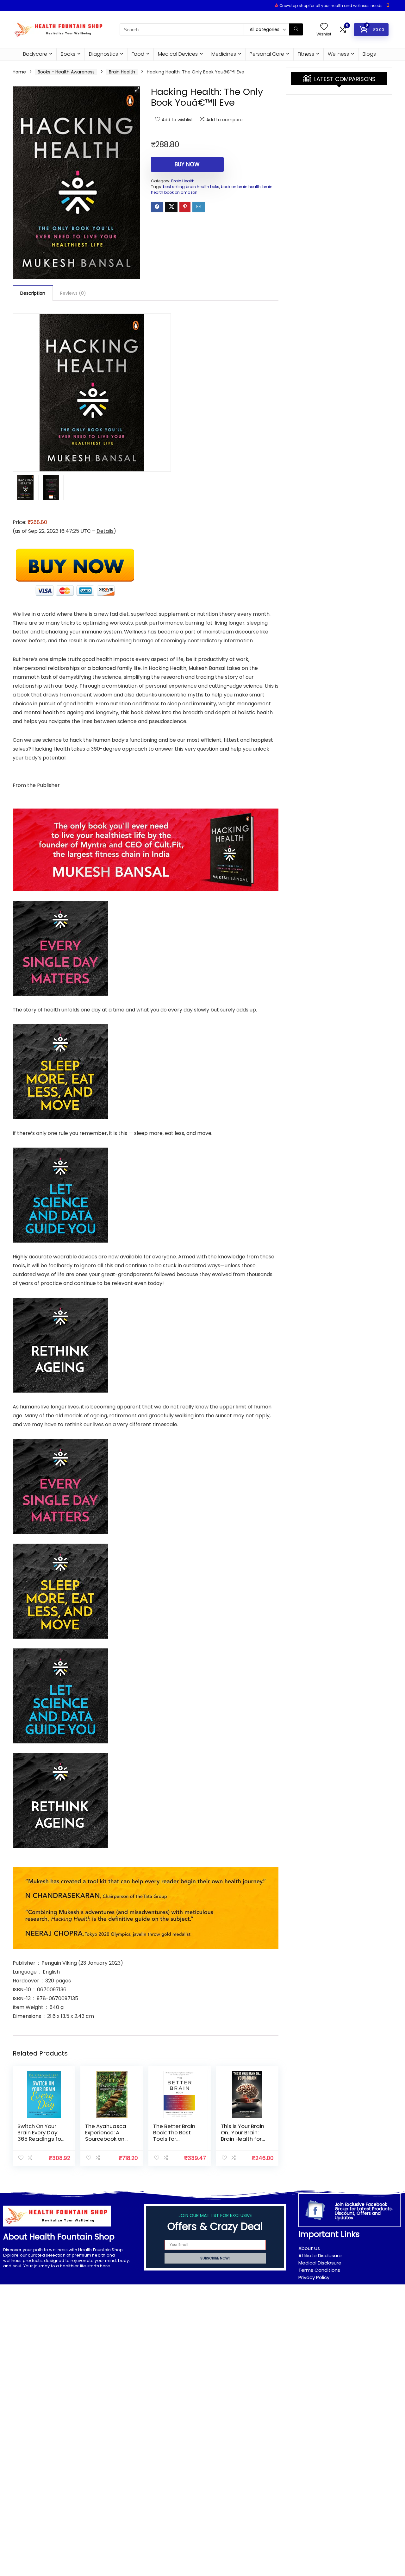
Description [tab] (33, 293)
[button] (137, 90)
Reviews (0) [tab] (73, 293)
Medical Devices (178, 54)
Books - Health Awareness (66, 72)
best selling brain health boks (191, 187)
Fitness (306, 54)
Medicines (224, 54)
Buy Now (187, 164)
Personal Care (267, 54)
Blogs (369, 54)
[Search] (296, 29)
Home (19, 72)
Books (68, 54)
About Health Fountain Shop (59, 2237)
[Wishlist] (324, 27)
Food (138, 54)
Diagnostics (103, 54)
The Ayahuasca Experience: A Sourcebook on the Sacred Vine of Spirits (106, 2139)
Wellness (338, 54)
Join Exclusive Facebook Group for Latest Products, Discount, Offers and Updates (364, 2211)
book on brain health (241, 187)
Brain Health (122, 72)
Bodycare (35, 54)
